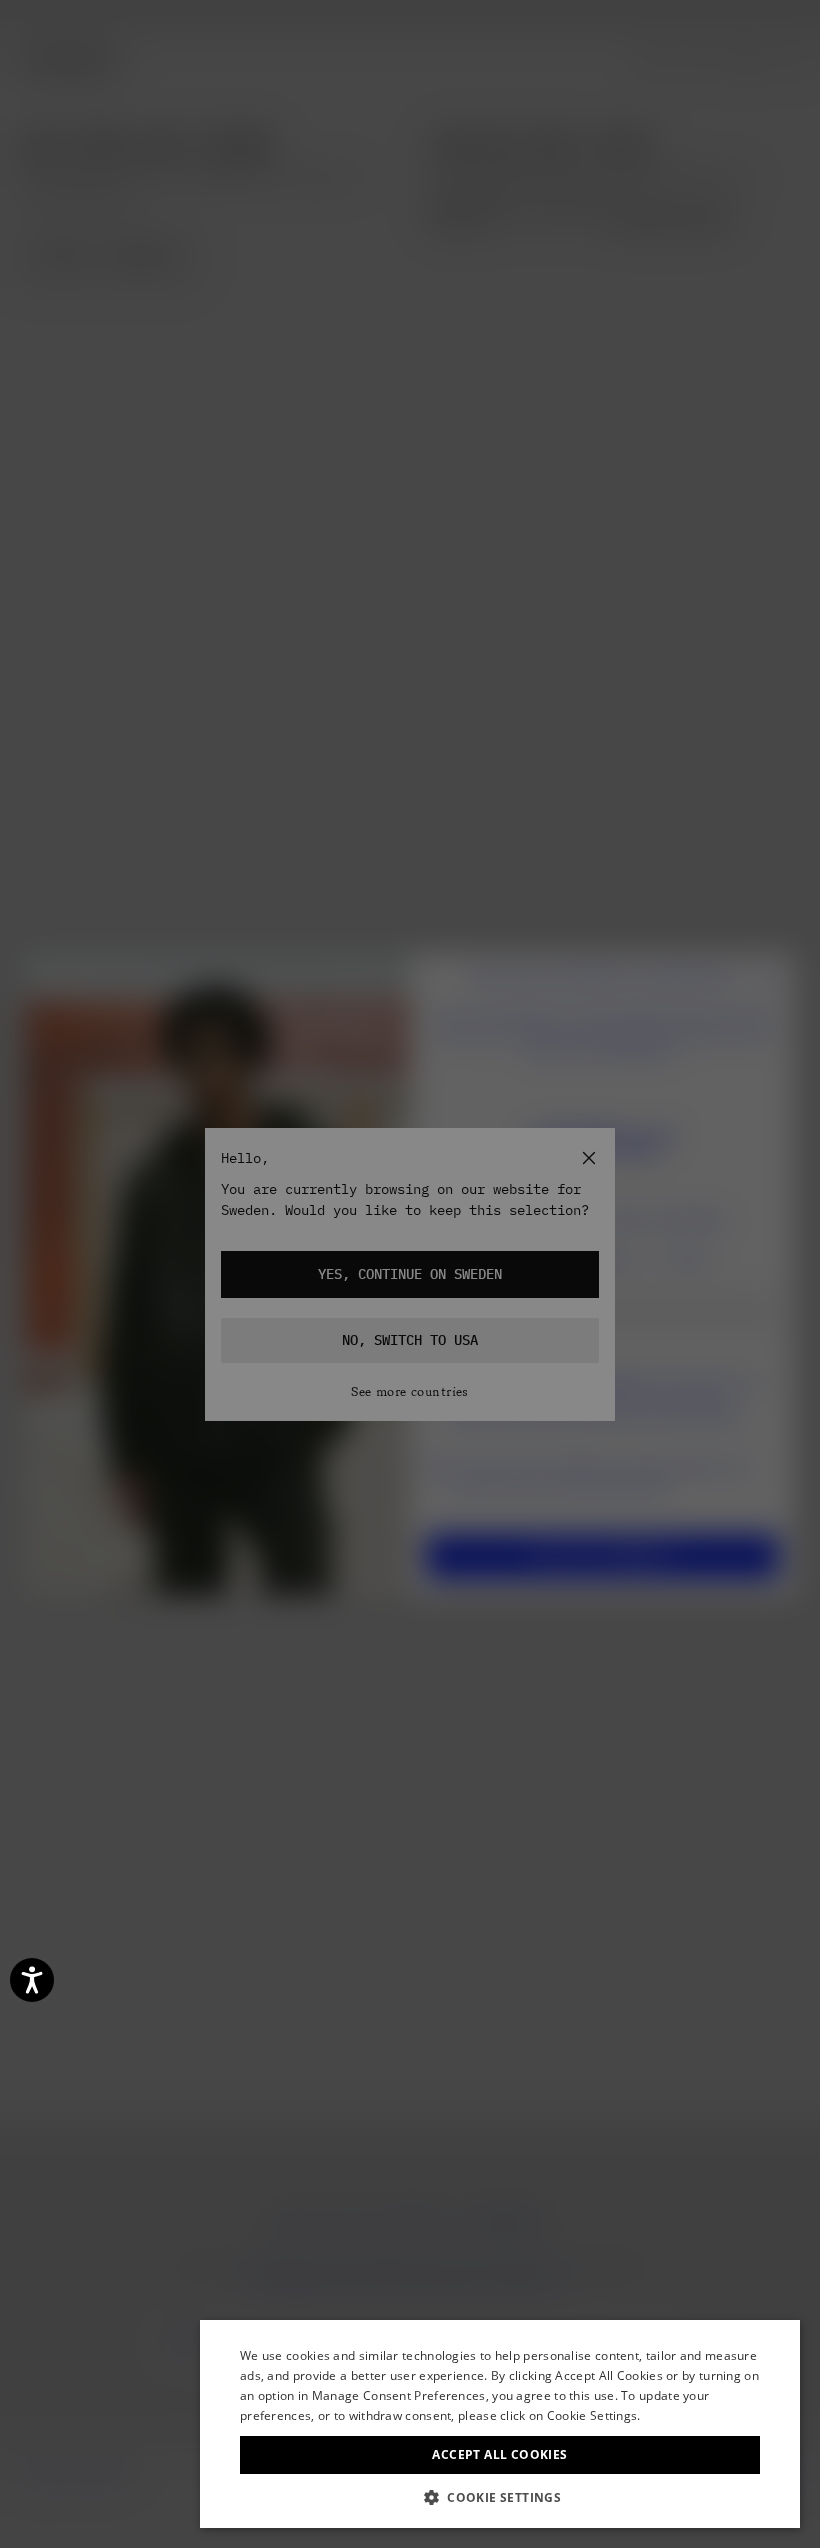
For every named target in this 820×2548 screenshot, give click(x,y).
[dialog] (500, 2424)
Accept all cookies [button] (499, 2454)
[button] (500, 2497)
